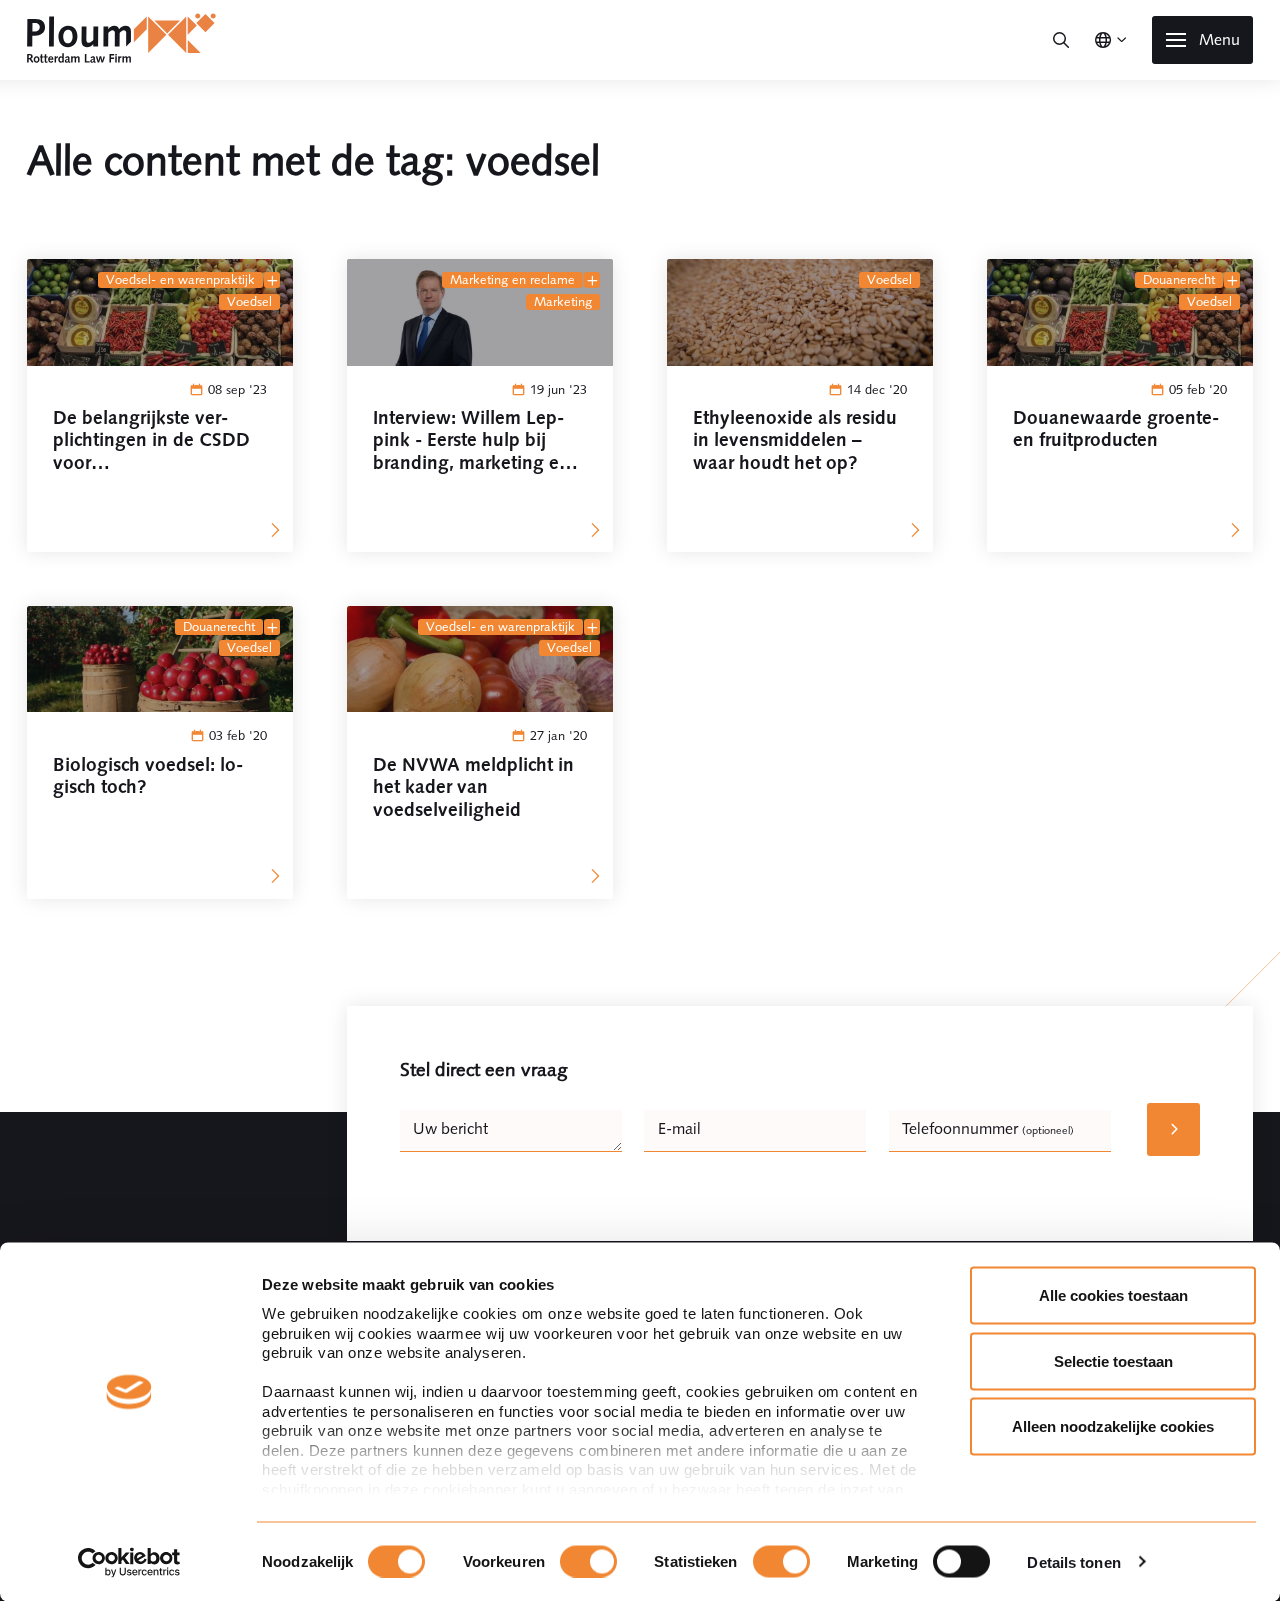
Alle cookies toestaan (1113, 1295)
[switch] (588, 1561)
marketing (563, 302)
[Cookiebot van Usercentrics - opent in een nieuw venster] (129, 1562)
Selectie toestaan (1113, 1360)
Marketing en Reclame (512, 280)
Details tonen (1073, 1561)
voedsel (249, 302)
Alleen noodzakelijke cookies (1113, 1426)
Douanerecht (1179, 280)
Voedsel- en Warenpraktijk (180, 280)
